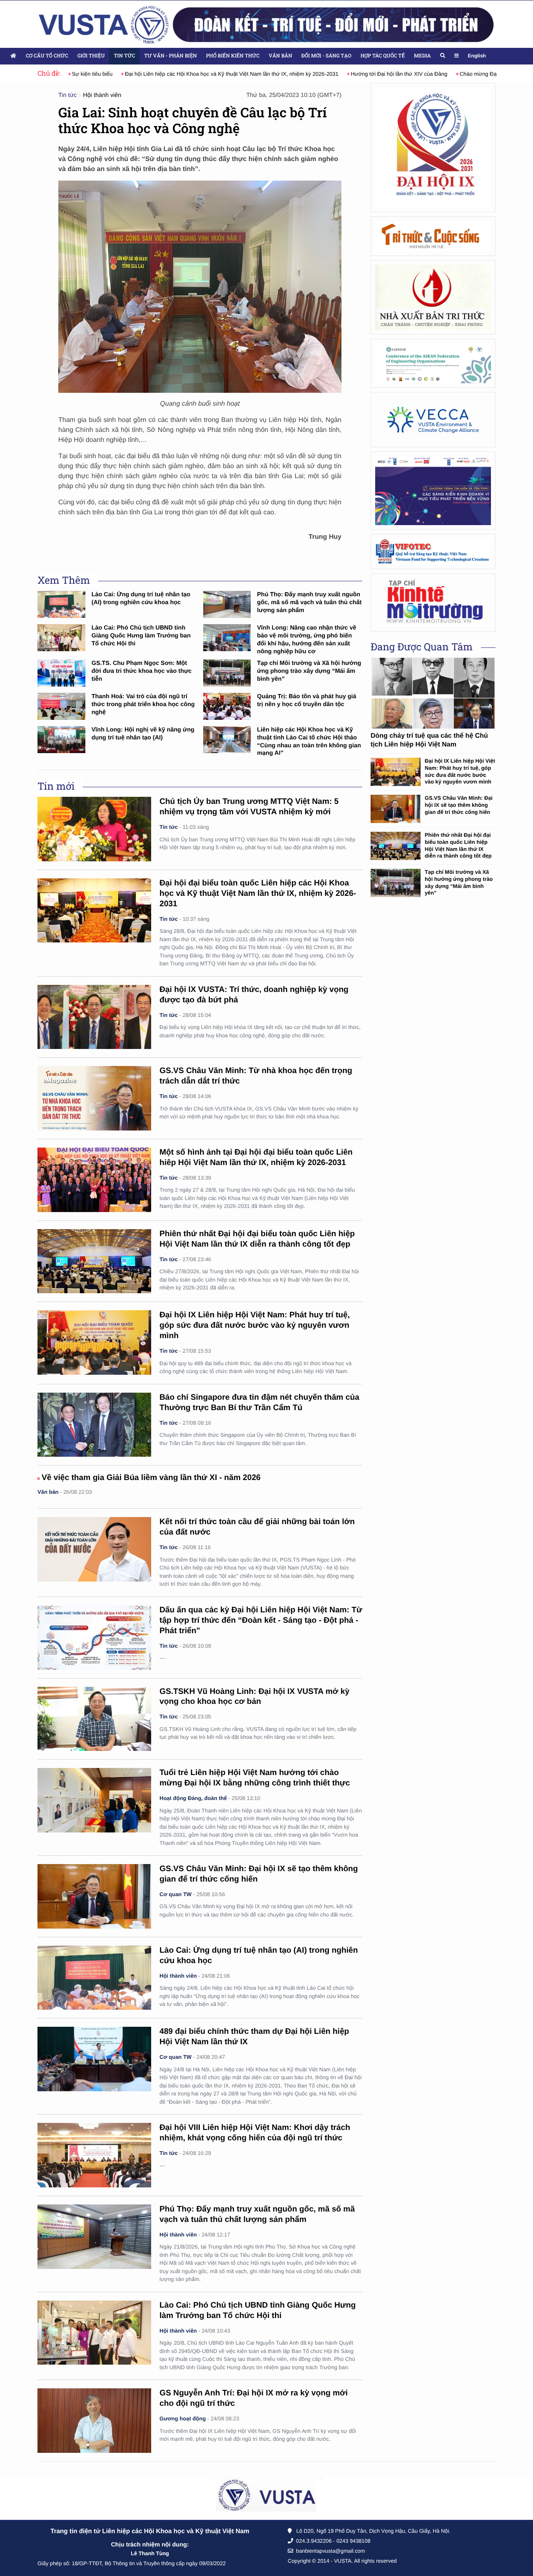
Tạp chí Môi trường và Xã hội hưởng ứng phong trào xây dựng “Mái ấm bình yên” (309, 671)
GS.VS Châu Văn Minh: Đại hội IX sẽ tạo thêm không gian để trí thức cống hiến (459, 805)
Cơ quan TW (176, 1894)
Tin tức (124, 56)
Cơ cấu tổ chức (47, 56)
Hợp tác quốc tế (383, 56)
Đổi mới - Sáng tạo (326, 56)
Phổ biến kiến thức (233, 56)
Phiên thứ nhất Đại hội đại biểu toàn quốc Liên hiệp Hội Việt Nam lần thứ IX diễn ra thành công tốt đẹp (458, 845)
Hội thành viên (102, 95)
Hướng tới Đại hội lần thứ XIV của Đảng (366, 74)
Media (422, 56)
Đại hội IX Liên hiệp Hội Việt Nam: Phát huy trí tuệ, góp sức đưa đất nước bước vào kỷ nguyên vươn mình (255, 1325)
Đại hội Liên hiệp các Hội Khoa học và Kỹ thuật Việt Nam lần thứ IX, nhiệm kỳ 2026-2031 (198, 74)
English (477, 56)
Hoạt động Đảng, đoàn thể (193, 1798)
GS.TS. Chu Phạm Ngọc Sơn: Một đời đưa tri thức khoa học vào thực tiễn (142, 671)
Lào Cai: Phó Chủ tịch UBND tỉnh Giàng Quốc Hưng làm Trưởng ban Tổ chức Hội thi (141, 636)
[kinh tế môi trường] (433, 602)
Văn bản (280, 56)
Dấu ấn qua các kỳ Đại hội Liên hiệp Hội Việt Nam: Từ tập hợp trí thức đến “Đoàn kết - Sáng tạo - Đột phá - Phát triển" (261, 1620)
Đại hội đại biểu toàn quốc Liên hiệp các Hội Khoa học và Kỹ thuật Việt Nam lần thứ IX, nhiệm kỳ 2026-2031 (258, 894)
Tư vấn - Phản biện (170, 56)
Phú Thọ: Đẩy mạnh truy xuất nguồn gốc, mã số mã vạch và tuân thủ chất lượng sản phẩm (309, 602)
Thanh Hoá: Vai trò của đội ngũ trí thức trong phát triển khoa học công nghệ (143, 704)
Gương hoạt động (183, 2419)
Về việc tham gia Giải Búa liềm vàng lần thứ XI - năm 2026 (151, 1478)
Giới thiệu (91, 56)
